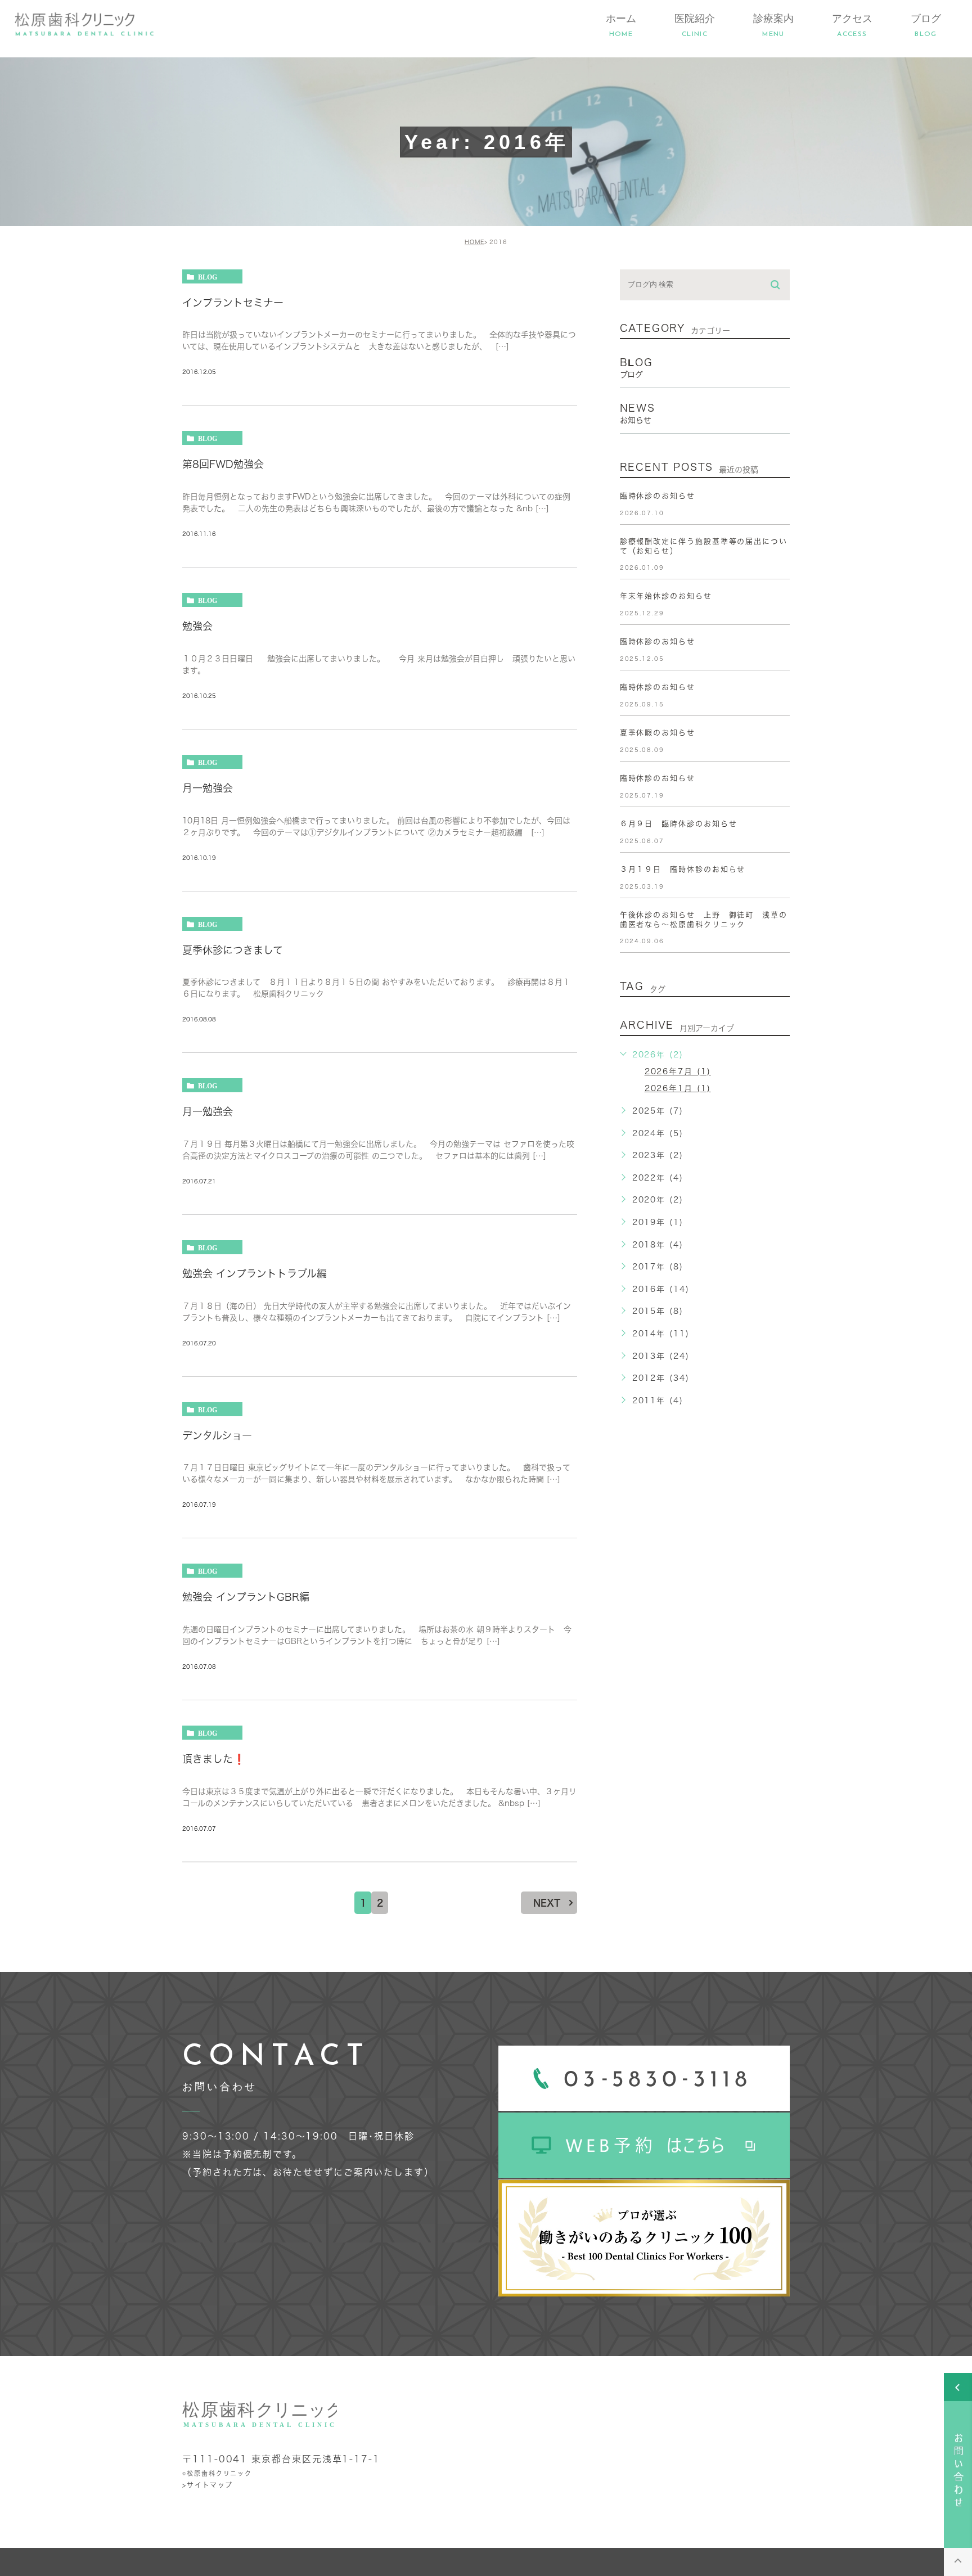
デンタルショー (217, 1435)
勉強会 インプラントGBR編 (246, 1597)
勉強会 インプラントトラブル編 (255, 1273)
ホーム (621, 25)
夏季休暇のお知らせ (658, 733)
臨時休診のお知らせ (658, 496)
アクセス (852, 25)
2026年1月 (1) (678, 1088)
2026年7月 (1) (678, 1071)
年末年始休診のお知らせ (666, 596)
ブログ (926, 25)
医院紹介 (695, 25)
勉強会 (197, 626)
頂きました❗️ (214, 1758)
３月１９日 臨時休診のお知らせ (683, 869)
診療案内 (773, 25)
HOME (474, 242)
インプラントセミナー (233, 302)
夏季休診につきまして (233, 949)
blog (208, 277)
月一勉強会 (208, 787)
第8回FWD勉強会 (223, 464)
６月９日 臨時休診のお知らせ (679, 824)
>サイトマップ (207, 2484)
